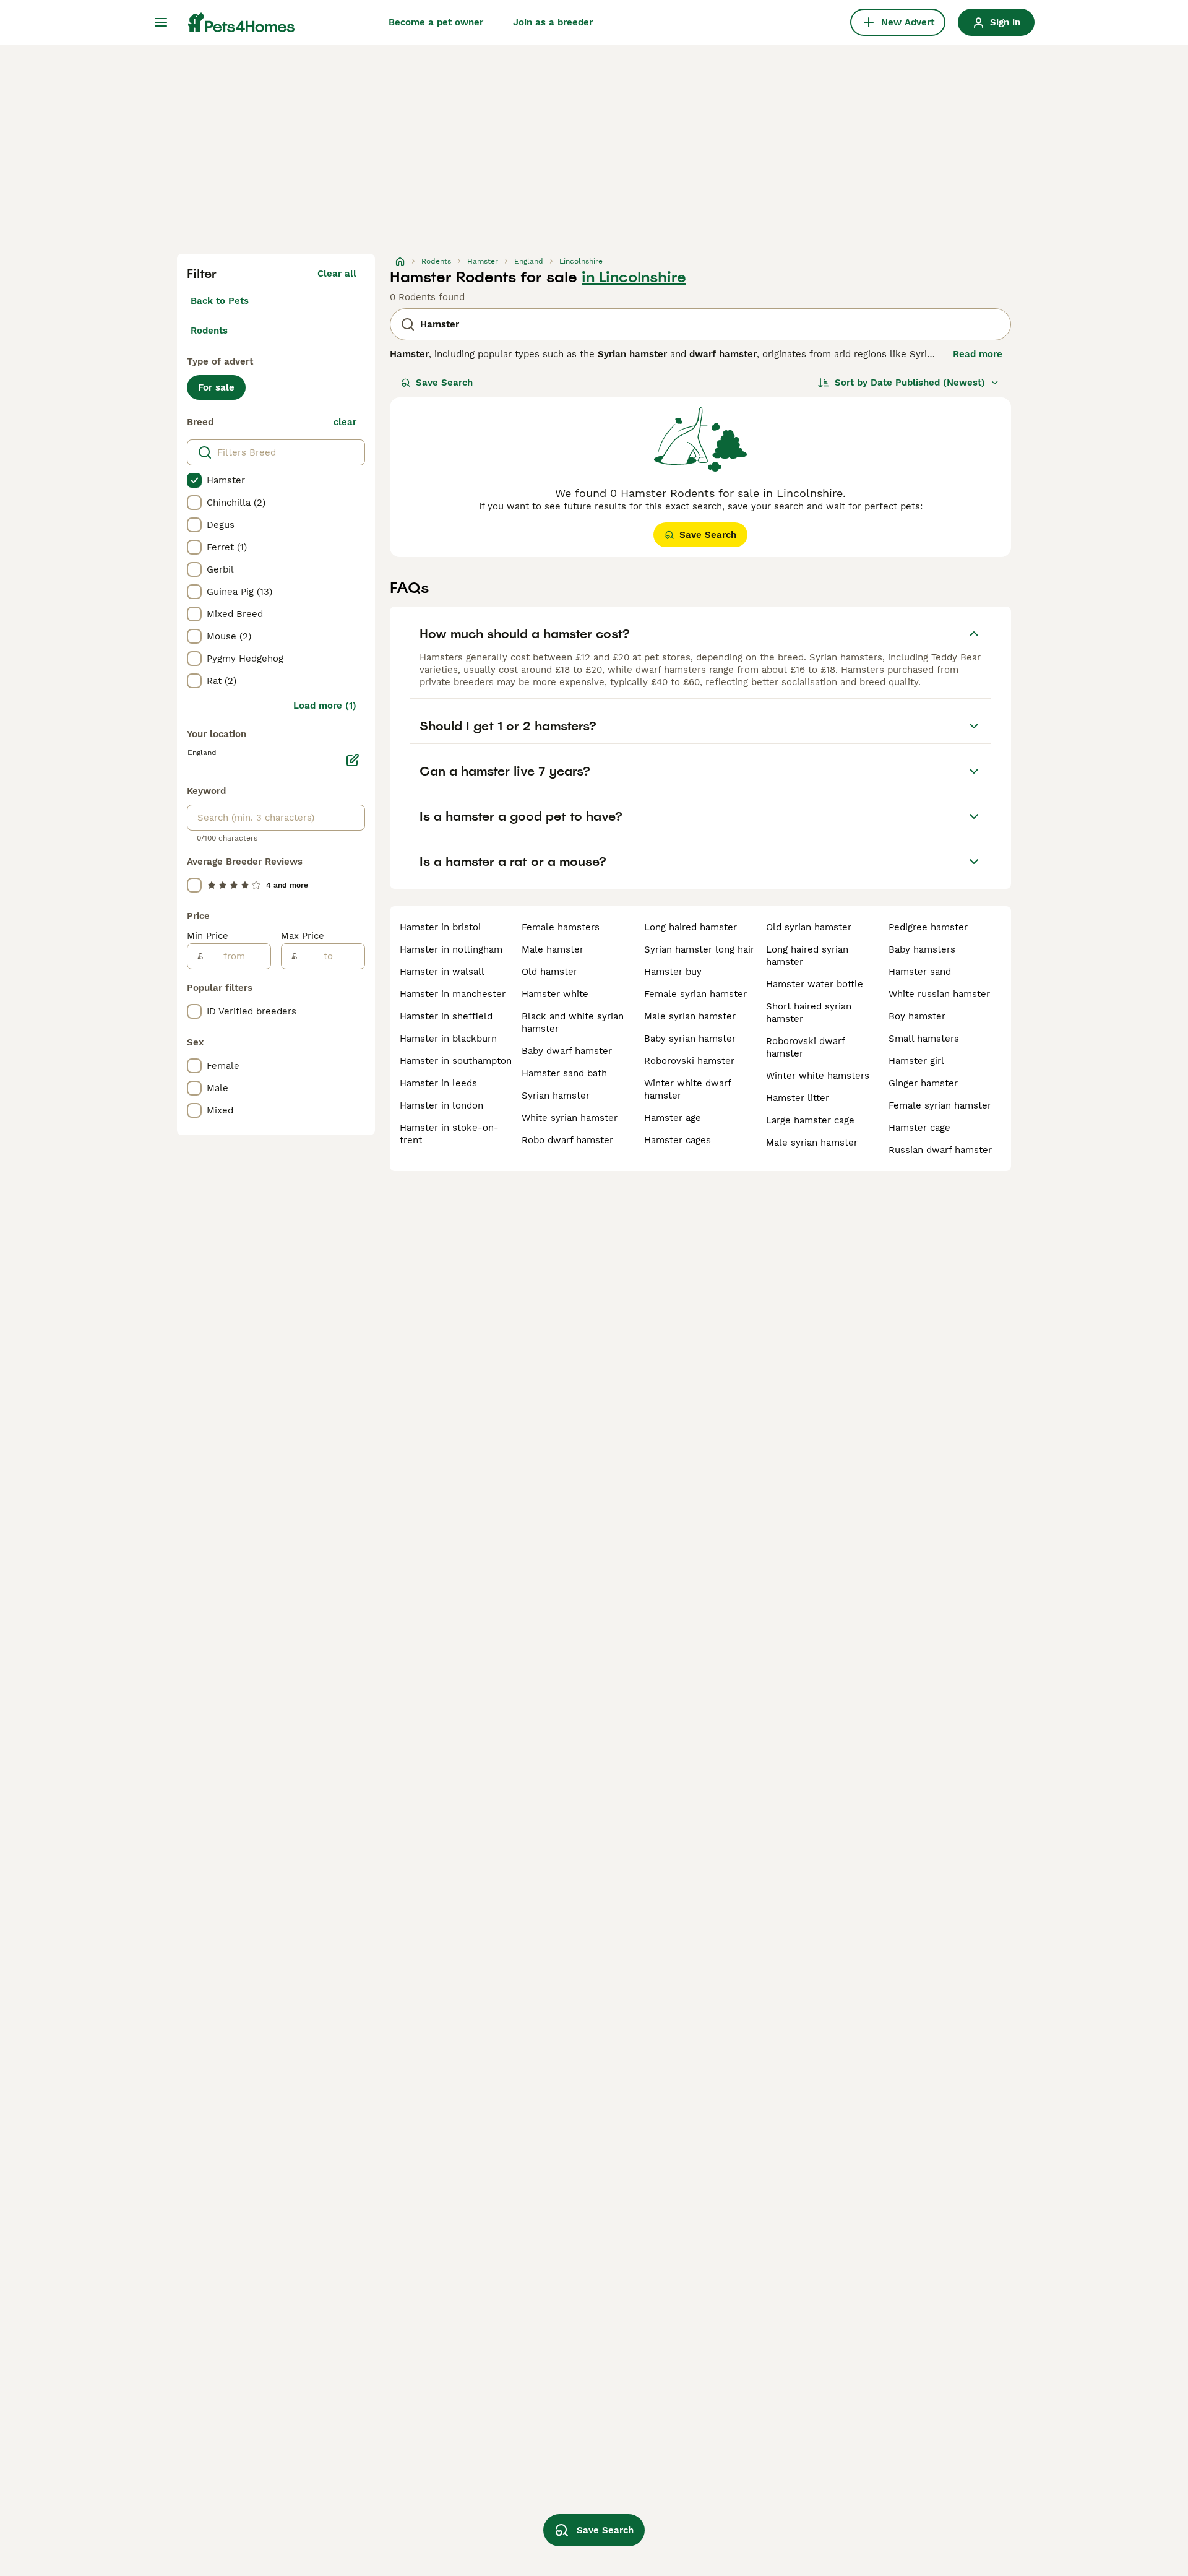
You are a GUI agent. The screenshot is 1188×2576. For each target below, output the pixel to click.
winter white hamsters (818, 1076)
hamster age (673, 1118)
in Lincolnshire (634, 277)
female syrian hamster (695, 994)
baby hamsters (922, 949)
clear (345, 422)
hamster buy (673, 972)
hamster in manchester (453, 994)
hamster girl (916, 1061)
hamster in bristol (441, 927)
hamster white (555, 994)
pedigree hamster (928, 927)
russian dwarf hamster (940, 1150)
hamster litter (798, 1098)
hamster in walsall (442, 972)
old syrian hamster (809, 927)
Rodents (209, 331)
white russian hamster (939, 994)
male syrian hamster (690, 1016)
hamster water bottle (815, 984)
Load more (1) (325, 706)
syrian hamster (556, 1096)
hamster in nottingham (451, 949)
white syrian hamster (570, 1118)
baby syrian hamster (690, 1039)
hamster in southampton (456, 1061)
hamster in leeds (438, 1083)
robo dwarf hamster (567, 1140)
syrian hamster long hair (699, 949)
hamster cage (919, 1128)
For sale (216, 387)
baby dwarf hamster (567, 1051)
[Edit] (353, 760)
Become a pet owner (436, 22)
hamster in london (441, 1105)
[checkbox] (194, 480)
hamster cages (678, 1140)
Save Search (444, 383)
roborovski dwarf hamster (805, 1047)
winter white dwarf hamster (687, 1089)
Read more (978, 354)
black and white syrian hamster (573, 1022)
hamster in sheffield (446, 1016)
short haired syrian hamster (809, 1013)
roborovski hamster (689, 1061)
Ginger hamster (923, 1083)
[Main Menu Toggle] (161, 22)
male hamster (553, 949)
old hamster (549, 972)
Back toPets (220, 301)
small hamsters (924, 1039)
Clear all (337, 274)
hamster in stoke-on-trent (449, 1134)
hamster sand (920, 972)
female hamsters (561, 927)
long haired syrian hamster (807, 956)
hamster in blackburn (448, 1039)
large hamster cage (810, 1120)
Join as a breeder (553, 22)
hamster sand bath (564, 1073)
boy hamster (917, 1016)
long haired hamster (691, 927)
